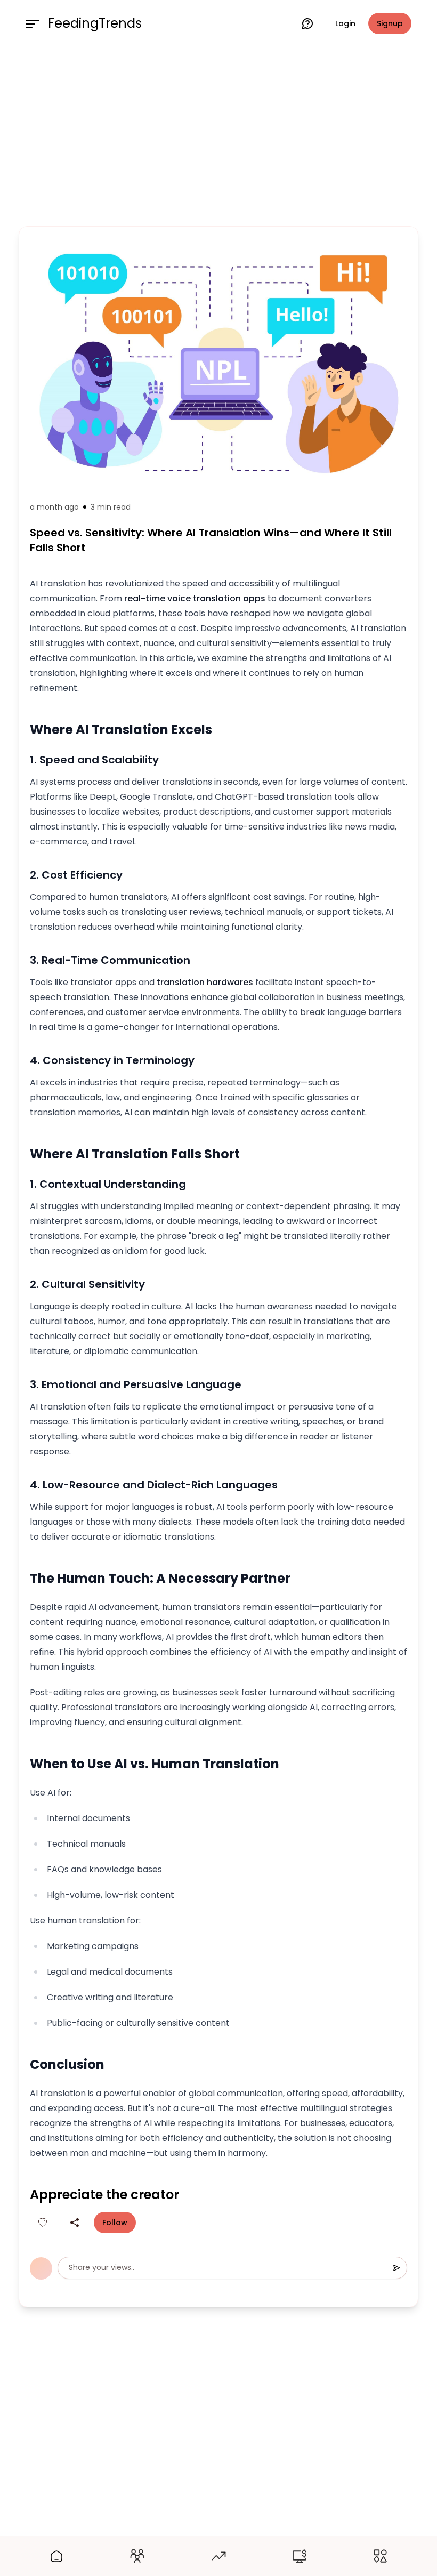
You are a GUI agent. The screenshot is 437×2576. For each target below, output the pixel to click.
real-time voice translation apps (195, 598)
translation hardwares (205, 982)
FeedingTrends (95, 23)
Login (345, 23)
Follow (115, 2223)
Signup (390, 23)
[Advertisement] (218, 134)
